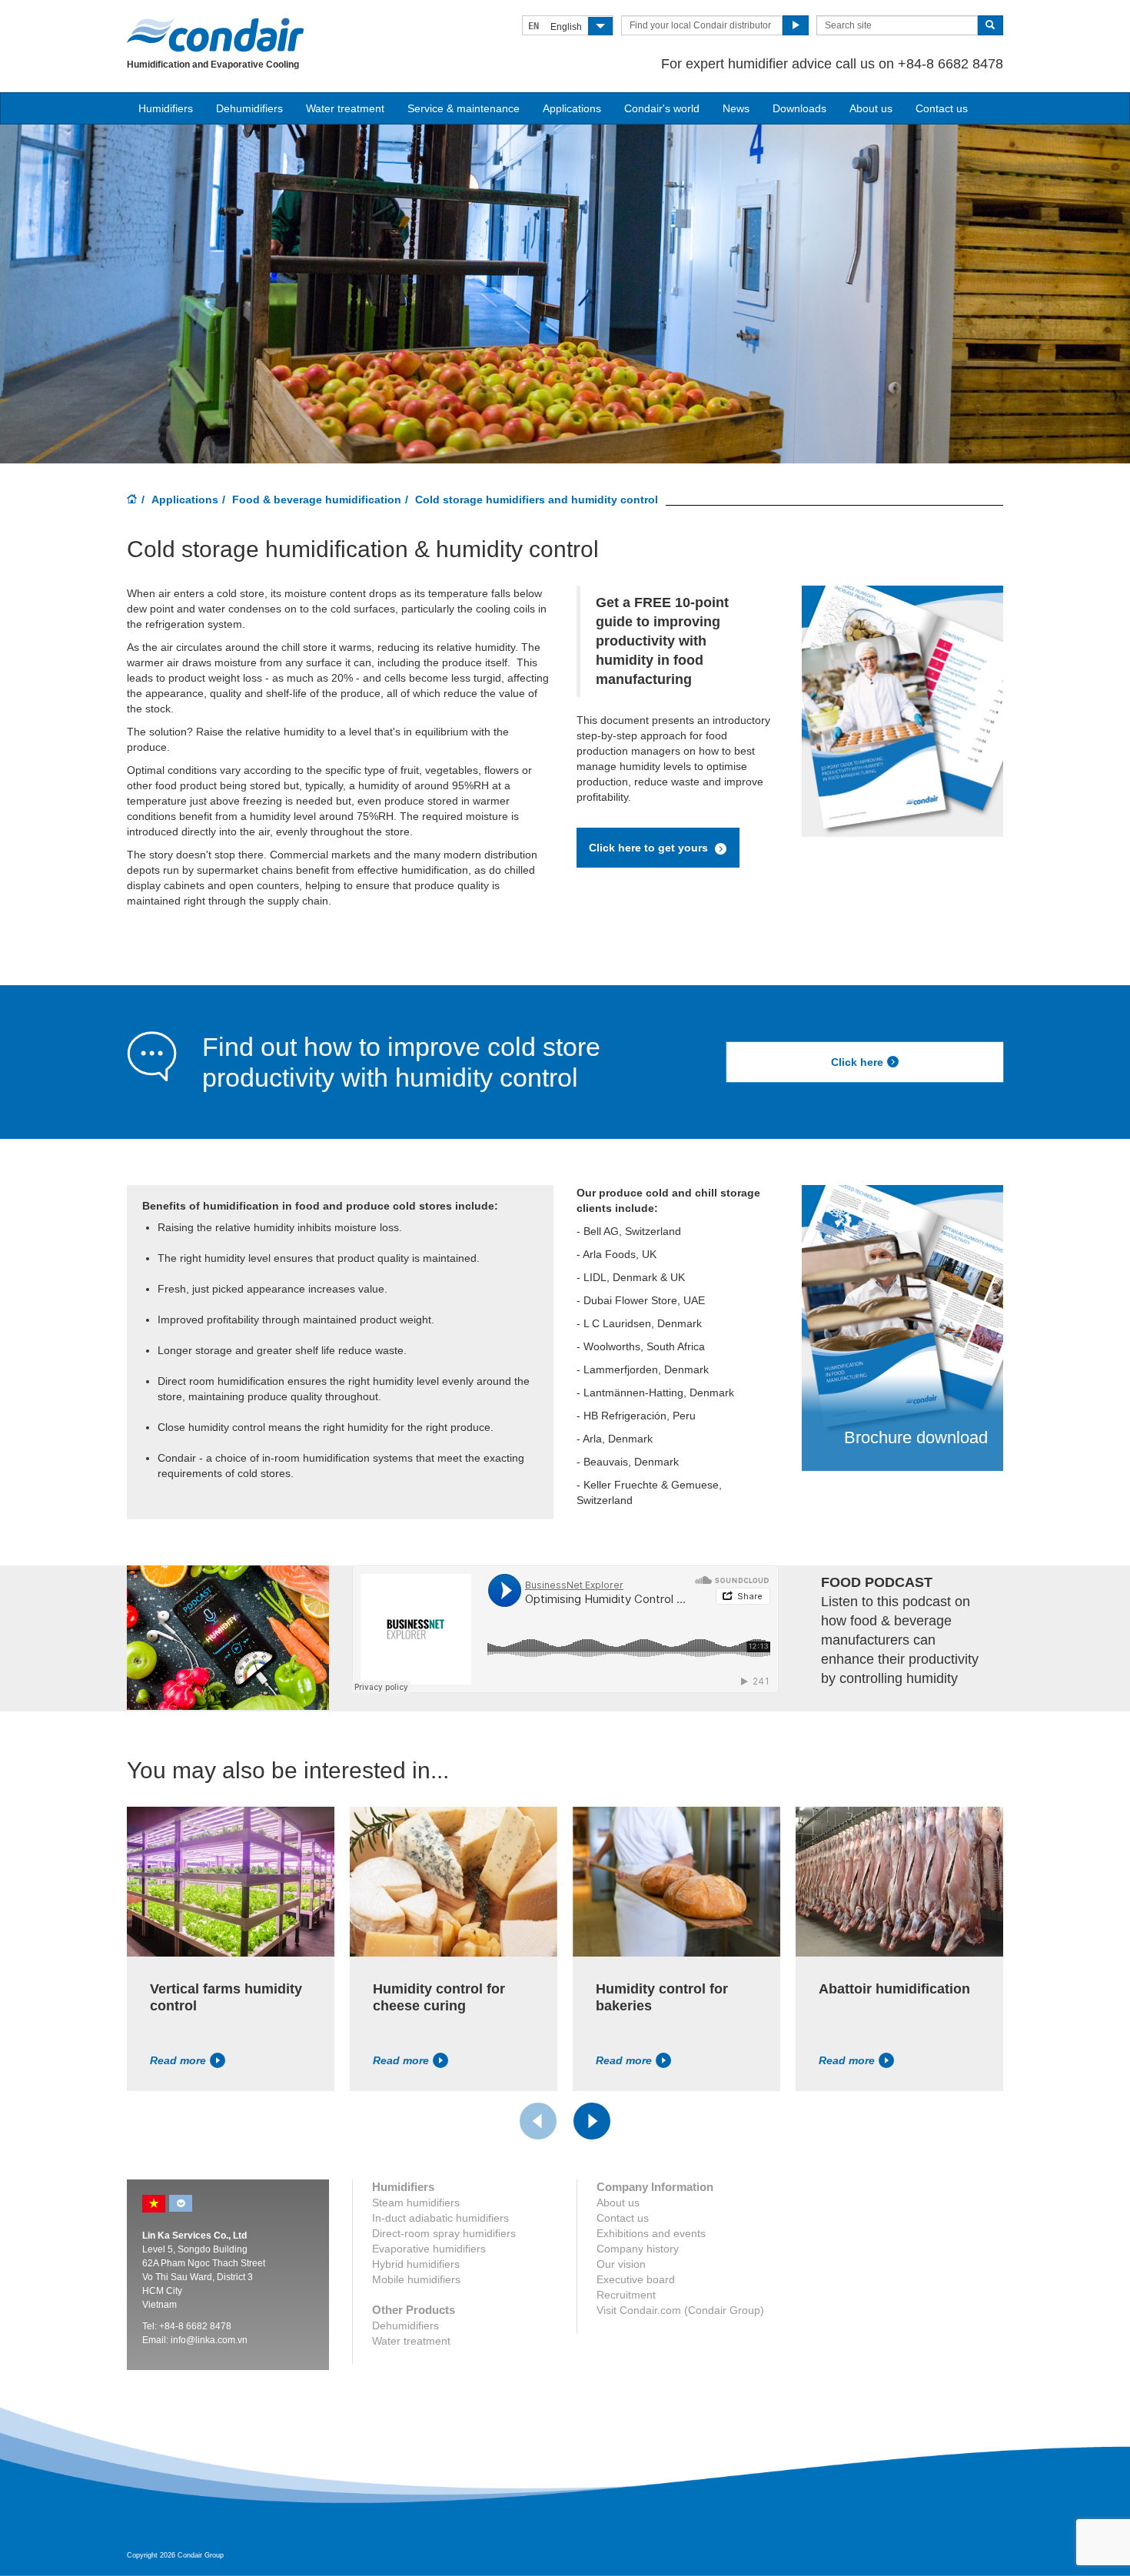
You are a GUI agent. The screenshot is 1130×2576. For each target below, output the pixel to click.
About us (871, 108)
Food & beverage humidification (317, 500)
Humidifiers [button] (166, 108)
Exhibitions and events (651, 2233)
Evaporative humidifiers (429, 2249)
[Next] (592, 2121)
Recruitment (626, 2295)
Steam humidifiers (416, 2203)
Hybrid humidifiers (416, 2264)
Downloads (799, 108)
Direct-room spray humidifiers (444, 2233)
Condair (215, 35)
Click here (857, 1062)
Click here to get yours (650, 848)
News (736, 108)
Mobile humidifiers (416, 2279)
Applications (185, 500)
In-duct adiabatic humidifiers (440, 2218)
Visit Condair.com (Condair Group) (680, 2310)
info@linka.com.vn (209, 2340)
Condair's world (662, 108)
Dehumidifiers (249, 108)
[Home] (132, 500)
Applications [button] (572, 108)
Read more (178, 2060)
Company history (638, 2249)
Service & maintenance (464, 108)
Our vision (621, 2264)
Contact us (942, 108)
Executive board (636, 2279)
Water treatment (345, 108)
